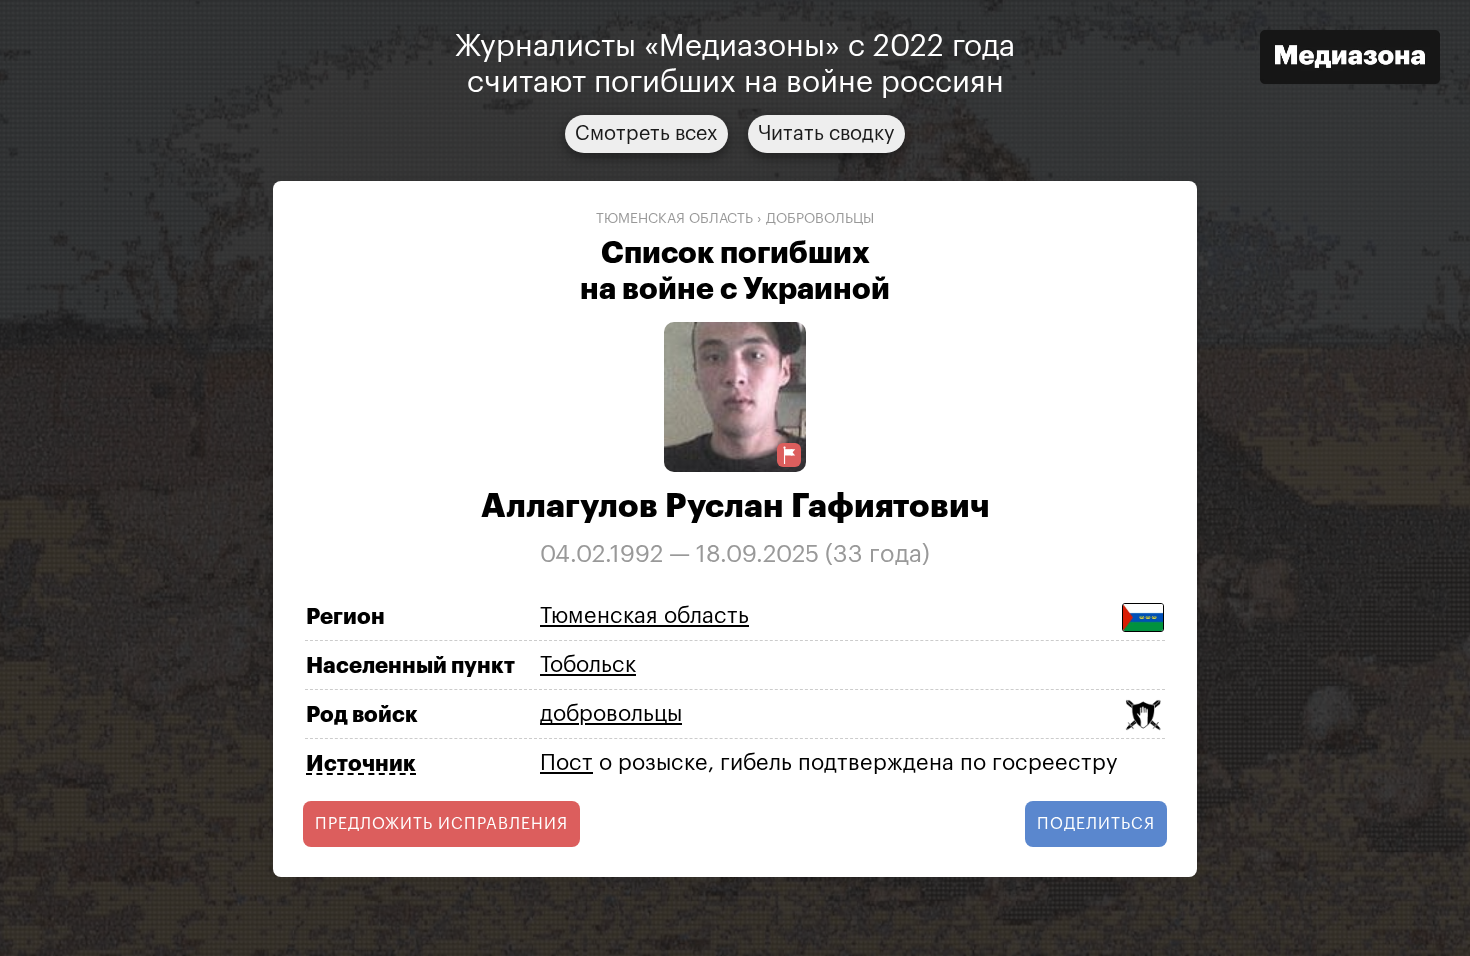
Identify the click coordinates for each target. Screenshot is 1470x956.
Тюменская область (674, 219)
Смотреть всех (646, 134)
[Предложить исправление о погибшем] (789, 455)
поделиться (1096, 824)
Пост (566, 763)
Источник (361, 764)
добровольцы (820, 219)
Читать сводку (826, 134)
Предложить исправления (441, 824)
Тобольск (588, 665)
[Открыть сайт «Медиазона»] (1350, 59)
